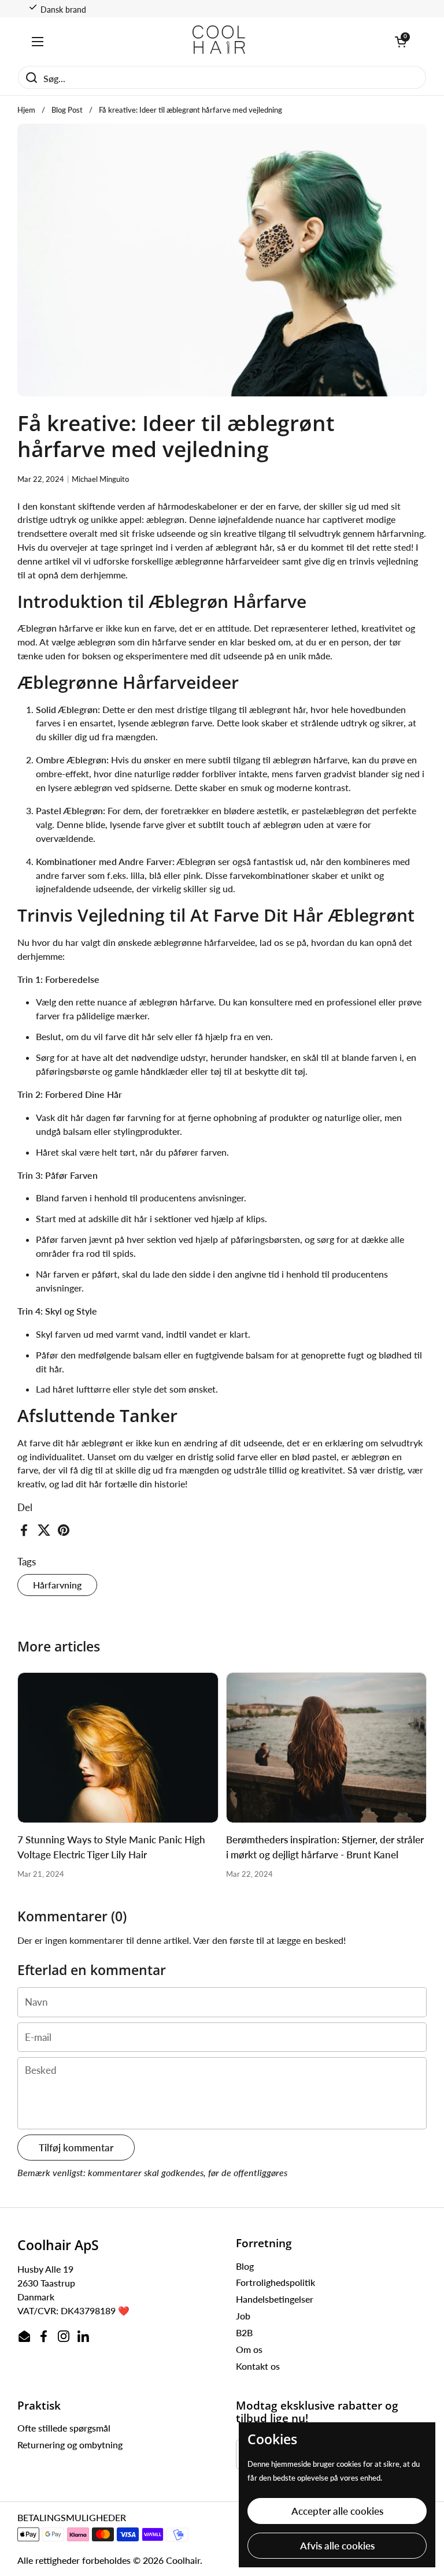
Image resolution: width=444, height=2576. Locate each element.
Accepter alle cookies (337, 2511)
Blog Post (67, 110)
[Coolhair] (219, 41)
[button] (401, 42)
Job (243, 2316)
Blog (245, 2266)
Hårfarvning (57, 1585)
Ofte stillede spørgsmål (64, 2428)
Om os (249, 2349)
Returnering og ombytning (70, 2445)
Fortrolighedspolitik (275, 2282)
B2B (244, 2332)
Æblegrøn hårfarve (56, 628)
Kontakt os (258, 2366)
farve (40, 1443)
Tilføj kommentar (76, 2148)
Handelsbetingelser (275, 2299)
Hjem (26, 110)
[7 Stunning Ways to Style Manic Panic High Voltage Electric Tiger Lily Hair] (118, 1748)
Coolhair (183, 2560)
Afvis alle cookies (337, 2546)
